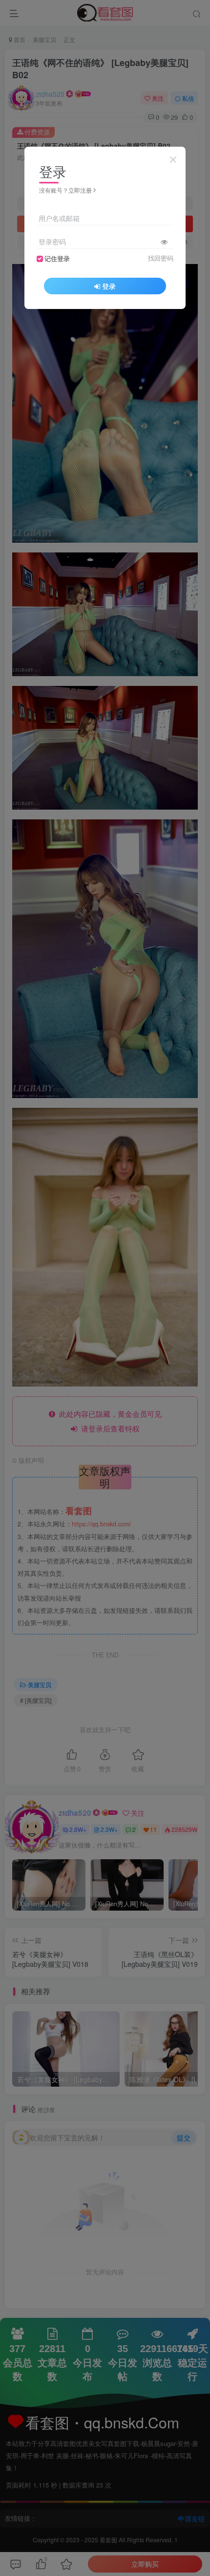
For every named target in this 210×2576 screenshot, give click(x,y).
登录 (109, 286)
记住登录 (57, 259)
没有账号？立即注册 (65, 190)
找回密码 (161, 258)
